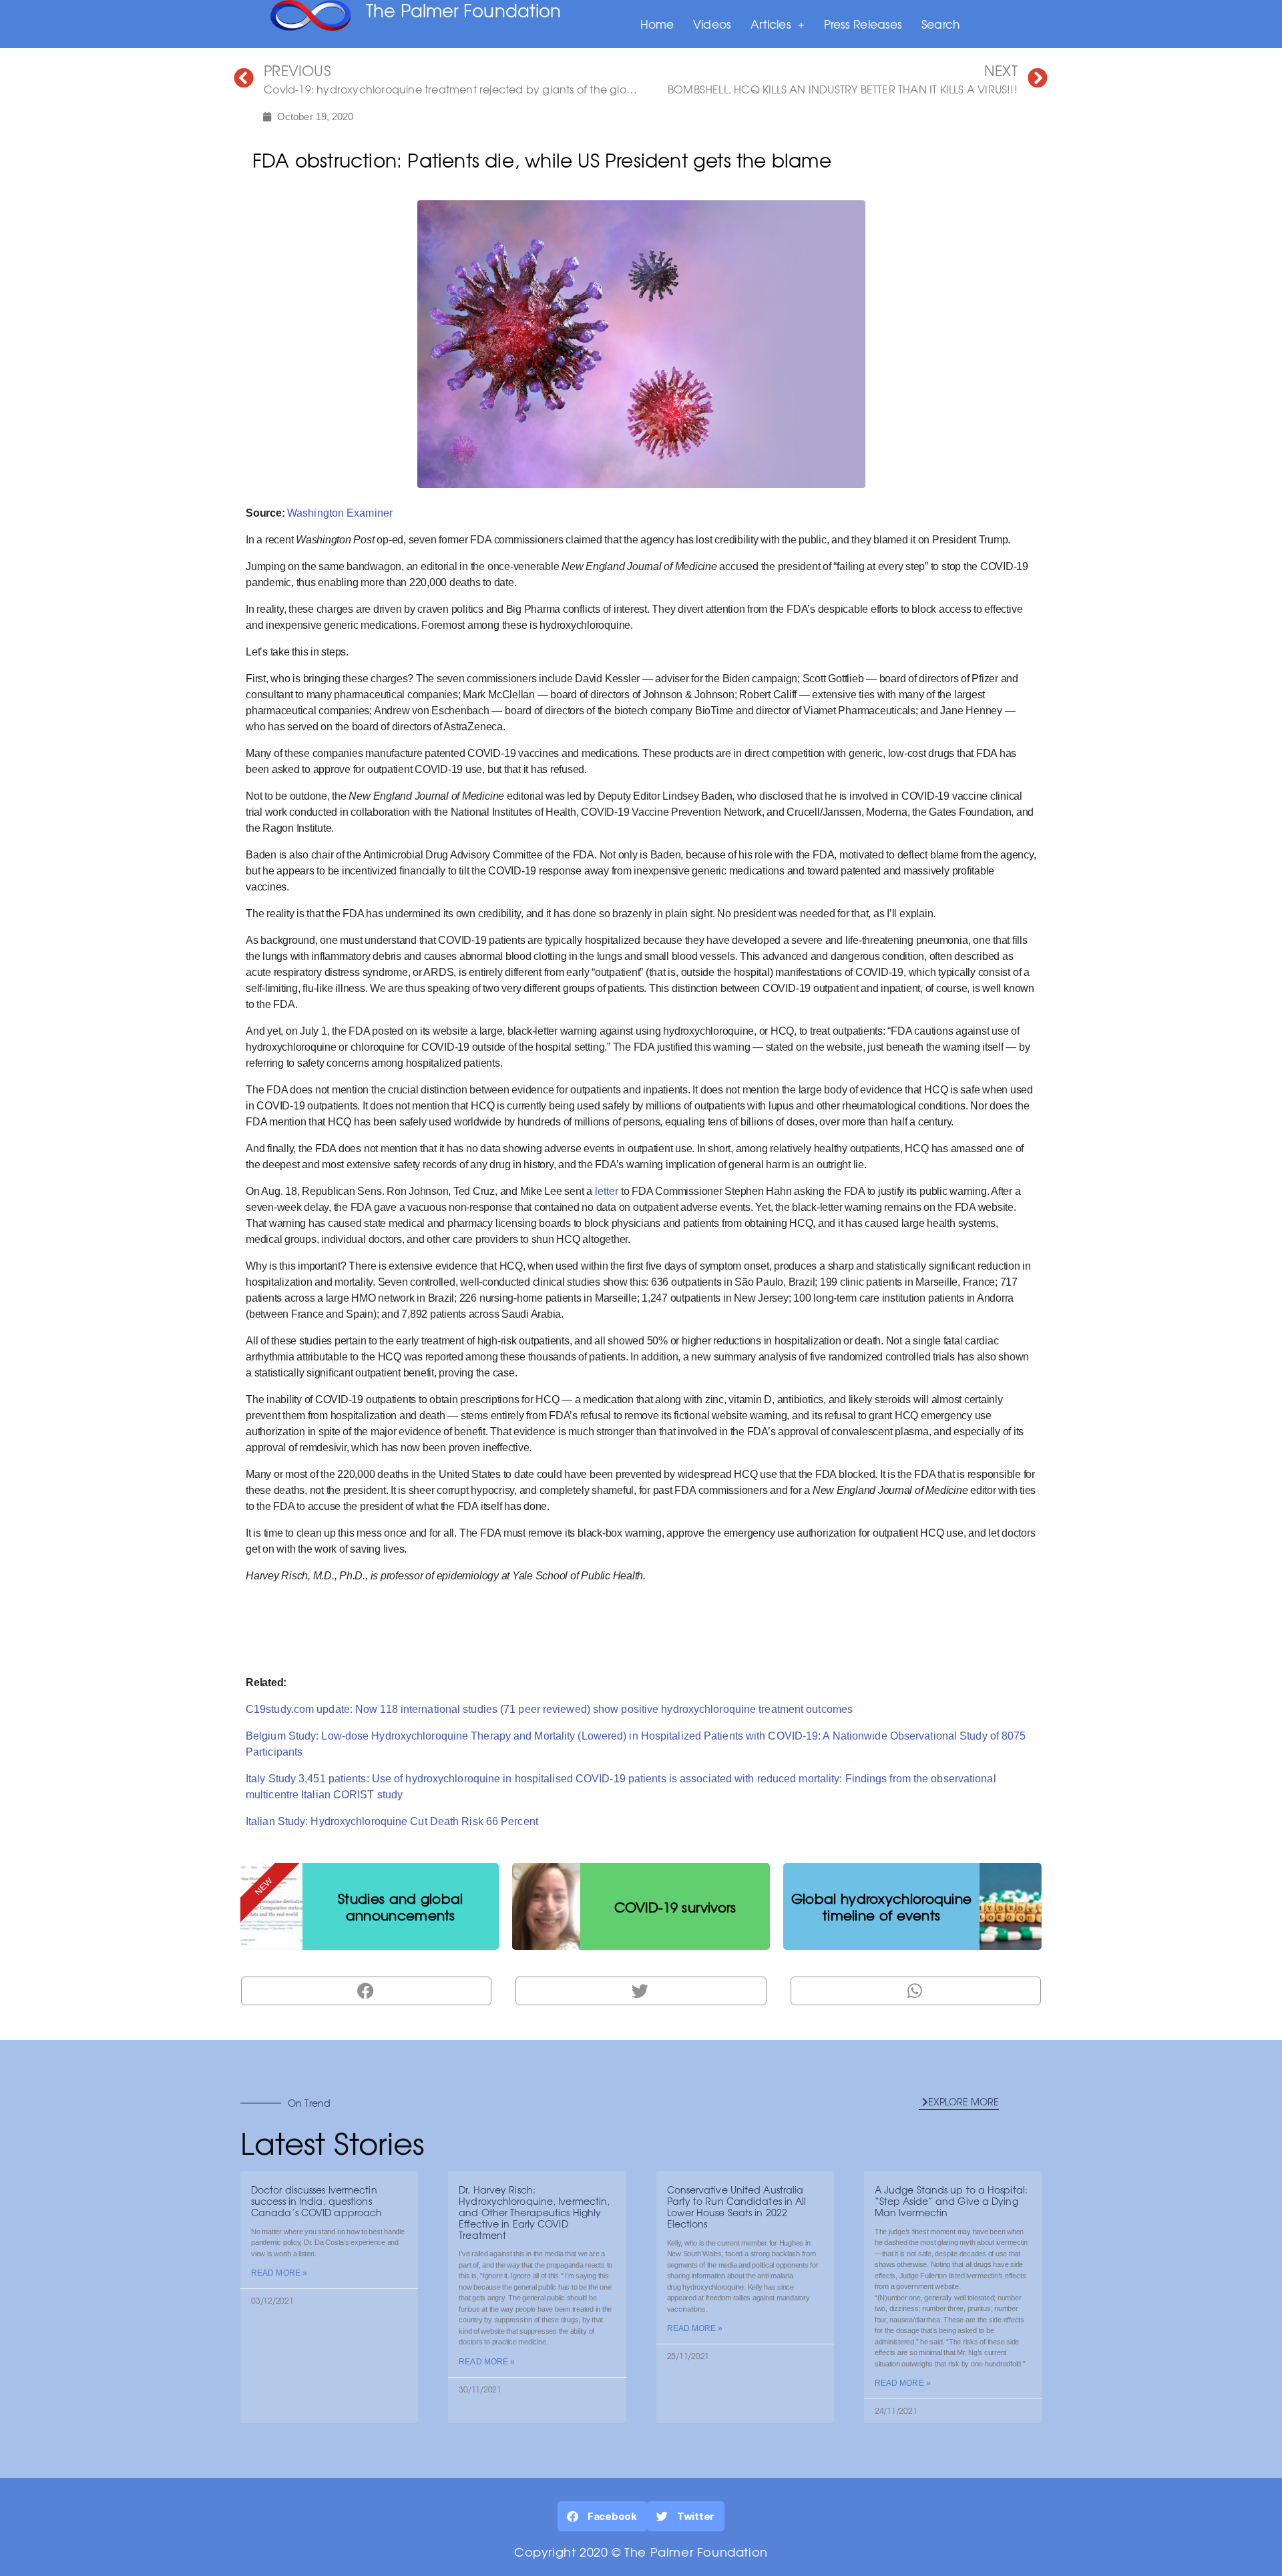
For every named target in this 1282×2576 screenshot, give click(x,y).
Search (940, 24)
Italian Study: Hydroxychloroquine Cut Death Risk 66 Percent (392, 1821)
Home (657, 24)
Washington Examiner (340, 513)
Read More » (279, 2273)
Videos (712, 24)
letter (607, 1191)
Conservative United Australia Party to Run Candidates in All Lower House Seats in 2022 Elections (737, 2206)
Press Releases (863, 24)
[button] (959, 2102)
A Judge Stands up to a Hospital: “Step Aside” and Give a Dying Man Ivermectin (951, 2201)
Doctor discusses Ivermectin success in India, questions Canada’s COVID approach (316, 2201)
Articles (771, 24)
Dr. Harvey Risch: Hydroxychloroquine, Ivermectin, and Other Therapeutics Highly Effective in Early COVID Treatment (534, 2212)
